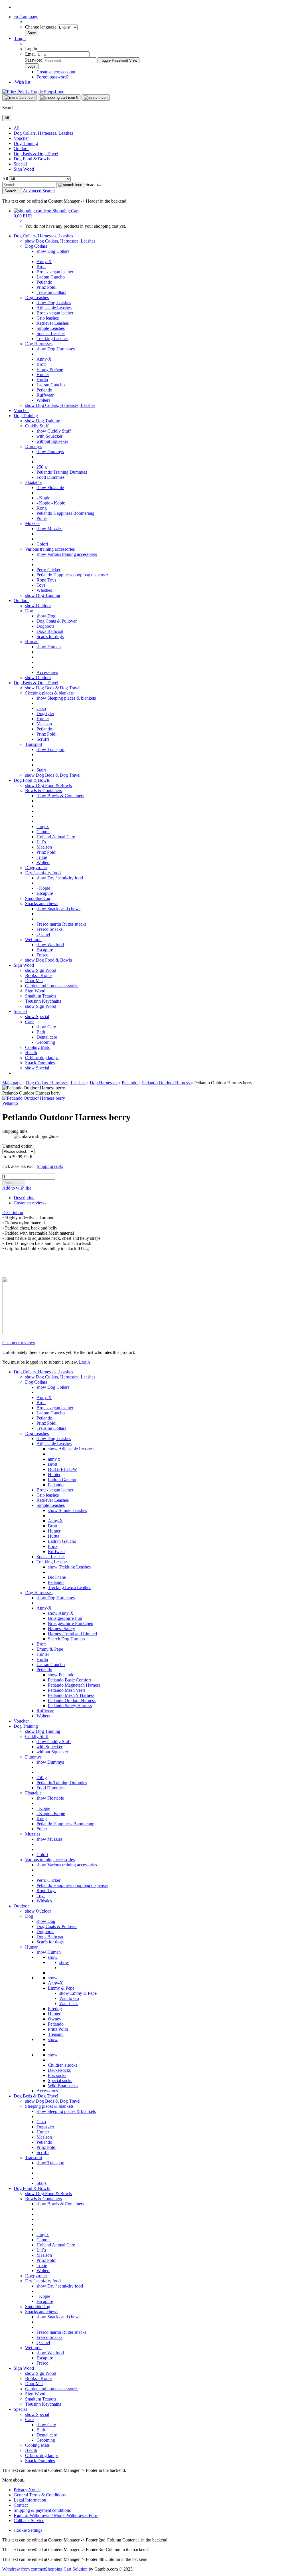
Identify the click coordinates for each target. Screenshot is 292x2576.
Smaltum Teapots (41, 996)
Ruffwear (45, 395)
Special (20, 164)
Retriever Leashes (53, 323)
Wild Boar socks (63, 2086)
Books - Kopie (38, 975)
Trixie (42, 857)
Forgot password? (53, 77)
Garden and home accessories (52, 986)
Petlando (44, 282)
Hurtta (42, 380)
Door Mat (34, 981)
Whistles (44, 590)
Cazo (41, 708)
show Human (49, 647)
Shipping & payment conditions (42, 2510)
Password (34, 60)
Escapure (45, 893)
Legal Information (30, 2500)
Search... (93, 184)
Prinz (53, 1546)
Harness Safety (61, 1629)
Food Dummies (50, 477)
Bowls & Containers (43, 791)
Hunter (43, 375)
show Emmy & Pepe (78, 1993)
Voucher (21, 138)
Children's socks (63, 2065)
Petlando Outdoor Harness (72, 1700)
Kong (42, 508)
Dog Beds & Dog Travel (36, 154)
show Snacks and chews (58, 909)
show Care (46, 1027)
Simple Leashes (51, 328)
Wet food (33, 939)
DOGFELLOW (62, 1469)
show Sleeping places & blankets (66, 698)
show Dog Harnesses (56, 349)
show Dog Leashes (54, 303)
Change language (41, 27)
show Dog (46, 616)
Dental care (47, 1037)
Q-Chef (43, 934)
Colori (42, 544)
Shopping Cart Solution (66, 2569)
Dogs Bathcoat (50, 631)
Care (29, 1022)
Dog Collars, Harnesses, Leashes (43, 133)
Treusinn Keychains (43, 1001)
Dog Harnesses (39, 344)
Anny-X (44, 262)
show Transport (50, 749)
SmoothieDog (38, 898)
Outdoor (21, 149)
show (53, 1957)
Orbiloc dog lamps (42, 1058)
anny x (43, 826)
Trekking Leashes (52, 339)
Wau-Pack (69, 2003)
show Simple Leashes (67, 1510)
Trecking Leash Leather (69, 1587)
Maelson (44, 724)
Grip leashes (48, 318)
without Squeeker (52, 441)
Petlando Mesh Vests (67, 1690)
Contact (21, 2505)
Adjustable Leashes (54, 308)
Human (32, 642)
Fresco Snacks (49, 929)
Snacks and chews (42, 904)
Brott (41, 267)
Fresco (42, 955)
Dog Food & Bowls (32, 159)
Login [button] (20, 38)
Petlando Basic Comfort (69, 1680)
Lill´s (41, 842)
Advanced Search (39, 191)
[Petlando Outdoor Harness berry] (34, 1098)
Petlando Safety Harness (70, 1706)
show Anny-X (61, 1613)
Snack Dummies (40, 1063)
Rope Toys (46, 580)
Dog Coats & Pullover (57, 621)
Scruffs (43, 739)
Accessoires (47, 672)
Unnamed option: (18, 1146)
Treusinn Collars (51, 292)
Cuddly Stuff (37, 426)
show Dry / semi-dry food (60, 878)
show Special (37, 1017)
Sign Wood (24, 169)
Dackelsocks (59, 2070)
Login (84, 1362)
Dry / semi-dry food (43, 873)
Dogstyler (45, 713)
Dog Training (26, 143)
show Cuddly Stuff (54, 431)
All (17, 128)
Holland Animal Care (56, 837)
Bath (41, 1032)
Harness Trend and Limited (72, 1634)
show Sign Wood (41, 970)
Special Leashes (51, 333)
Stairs (41, 770)
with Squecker (49, 436)
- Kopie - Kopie (51, 503)
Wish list (22, 82)
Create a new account (56, 72)
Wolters (43, 400)
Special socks (60, 2081)
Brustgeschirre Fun (65, 1618)
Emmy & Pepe (50, 369)
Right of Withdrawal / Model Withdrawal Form (56, 2515)
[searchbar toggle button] (96, 98)
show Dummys (50, 452)
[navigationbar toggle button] (20, 98)
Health (31, 1052)
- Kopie (43, 498)
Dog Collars (36, 246)
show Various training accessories (67, 554)
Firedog (55, 2009)
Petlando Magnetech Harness (74, 1685)
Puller (42, 518)
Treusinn (56, 2034)
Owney (55, 2019)
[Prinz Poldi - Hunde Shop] (33, 92)
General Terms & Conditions (40, 2495)
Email (30, 54)
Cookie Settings (28, 2530)
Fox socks (57, 2075)
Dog (29, 611)
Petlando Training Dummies (62, 472)
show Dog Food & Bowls (48, 785)
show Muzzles (49, 529)
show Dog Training (43, 421)
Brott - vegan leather (55, 272)
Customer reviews (30, 1203)
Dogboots (45, 626)
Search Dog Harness (66, 1639)
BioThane (57, 1577)
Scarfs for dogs (50, 636)
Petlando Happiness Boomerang (65, 513)
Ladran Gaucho (51, 277)
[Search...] (70, 185)
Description (24, 1198)
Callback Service (29, 2521)
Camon (43, 832)
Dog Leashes (37, 297)
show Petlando (61, 1675)
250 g (42, 467)
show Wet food (50, 945)
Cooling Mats (37, 1047)
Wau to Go (69, 1998)
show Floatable (50, 487)
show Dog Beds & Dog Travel (53, 688)
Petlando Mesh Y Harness (71, 1695)
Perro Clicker (48, 570)
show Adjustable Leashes (71, 1449)
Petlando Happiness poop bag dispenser (72, 575)
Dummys (33, 446)
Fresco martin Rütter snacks (61, 924)
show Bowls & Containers (60, 796)
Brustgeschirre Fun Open (71, 1623)
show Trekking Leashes (69, 1567)
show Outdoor (38, 606)
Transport (34, 744)
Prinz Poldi (46, 287)
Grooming (46, 1042)
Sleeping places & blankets (49, 693)
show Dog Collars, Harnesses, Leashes (60, 241)
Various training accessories (50, 549)
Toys (41, 585)
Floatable (33, 482)
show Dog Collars (53, 251)
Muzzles (33, 523)
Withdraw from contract (24, 2569)
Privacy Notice (27, 2490)
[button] (26, 17)
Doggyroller (36, 868)
